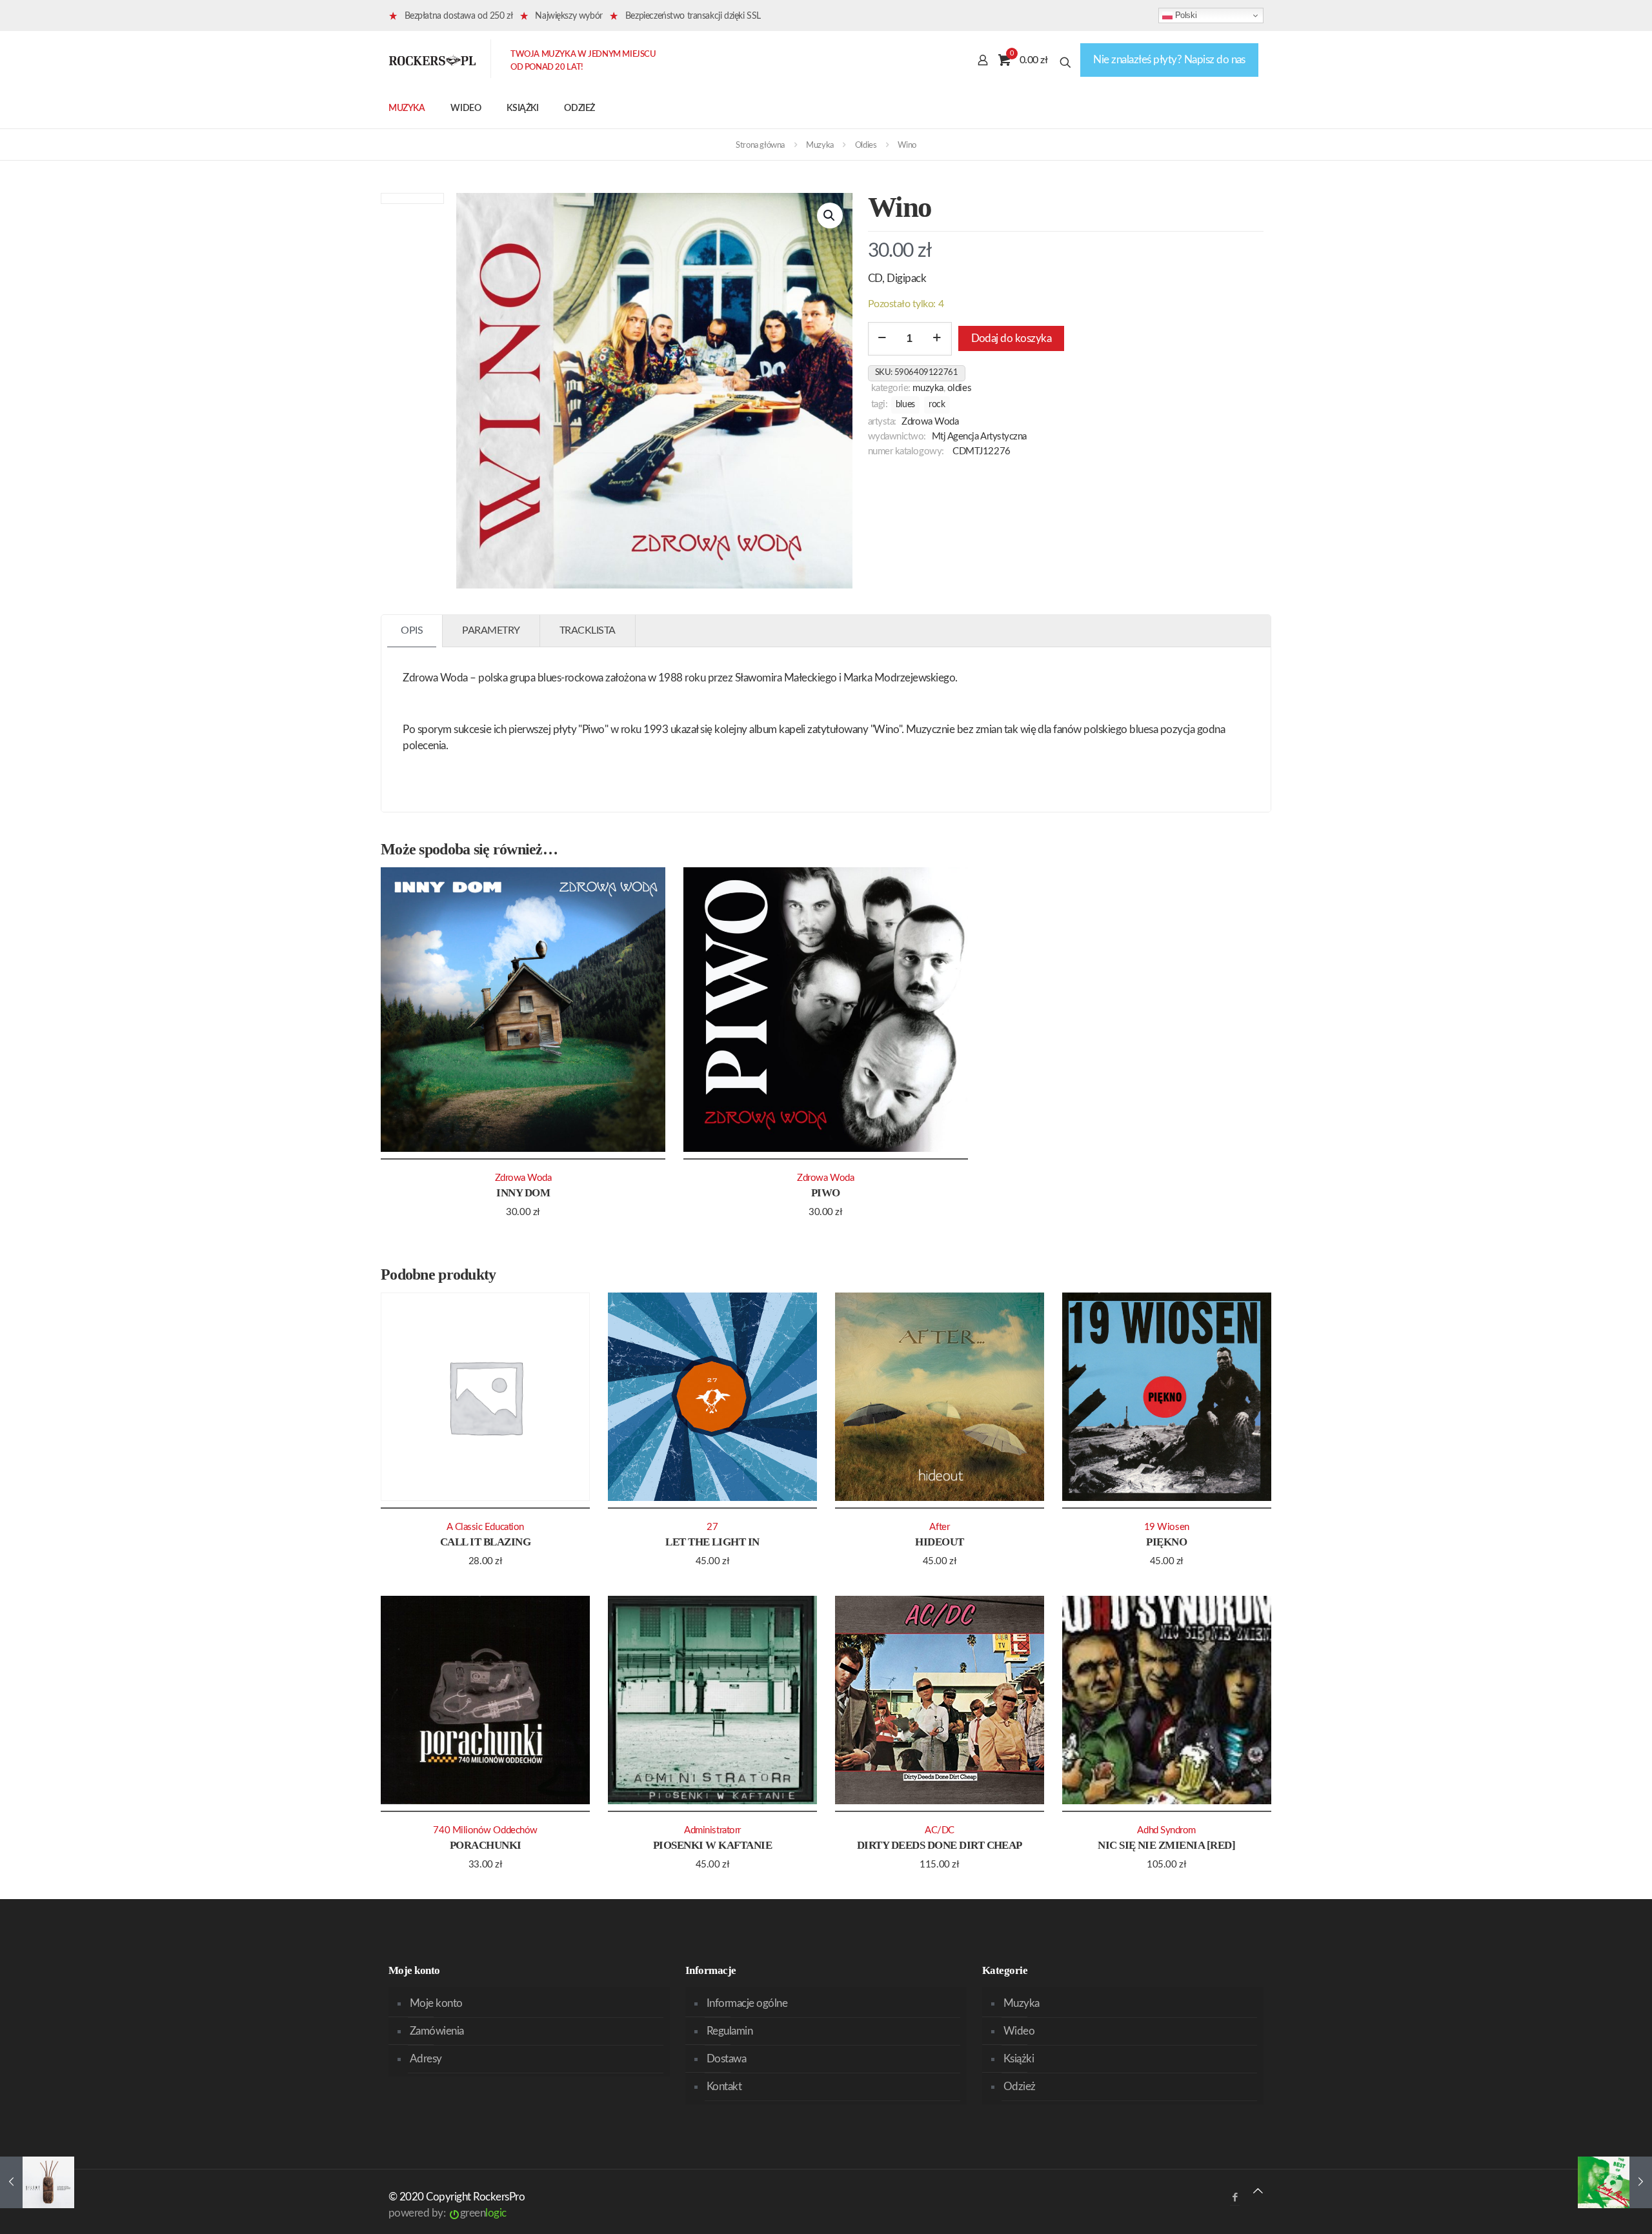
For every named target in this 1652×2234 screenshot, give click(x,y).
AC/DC (940, 1830)
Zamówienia (437, 2031)
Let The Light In (712, 1542)
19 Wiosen (1167, 1527)
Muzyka (820, 146)
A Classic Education (485, 1527)
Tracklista (588, 630)
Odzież (1020, 2087)
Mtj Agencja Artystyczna (979, 437)
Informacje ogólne (747, 2003)
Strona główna (760, 146)
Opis (412, 630)
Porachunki (486, 1845)
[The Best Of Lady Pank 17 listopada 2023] (1615, 2182)
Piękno (1166, 1542)
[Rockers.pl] (432, 60)
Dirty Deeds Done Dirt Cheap (940, 1845)
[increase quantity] (937, 339)
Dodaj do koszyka (1012, 338)
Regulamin (730, 2031)
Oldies (866, 146)
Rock (937, 405)
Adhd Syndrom (1166, 1830)
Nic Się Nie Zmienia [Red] (1166, 1845)
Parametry (491, 630)
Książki (1019, 2059)
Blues (905, 405)
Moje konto (436, 2003)
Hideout (939, 1542)
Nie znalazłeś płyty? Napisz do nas (1169, 60)
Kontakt (724, 2087)
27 (712, 1527)
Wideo (1019, 2031)
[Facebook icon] (1235, 2198)
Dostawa (726, 2059)
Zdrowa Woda (930, 422)
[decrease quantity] (882, 339)
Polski (1184, 15)
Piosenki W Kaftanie (712, 1845)
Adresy (426, 2059)
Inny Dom (523, 1193)
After (939, 1527)
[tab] (412, 631)
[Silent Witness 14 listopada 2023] (37, 2182)
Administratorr (712, 1830)
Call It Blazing (485, 1542)
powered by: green (448, 2213)
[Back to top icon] (1258, 2191)
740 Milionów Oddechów (485, 1830)
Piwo (826, 1193)
